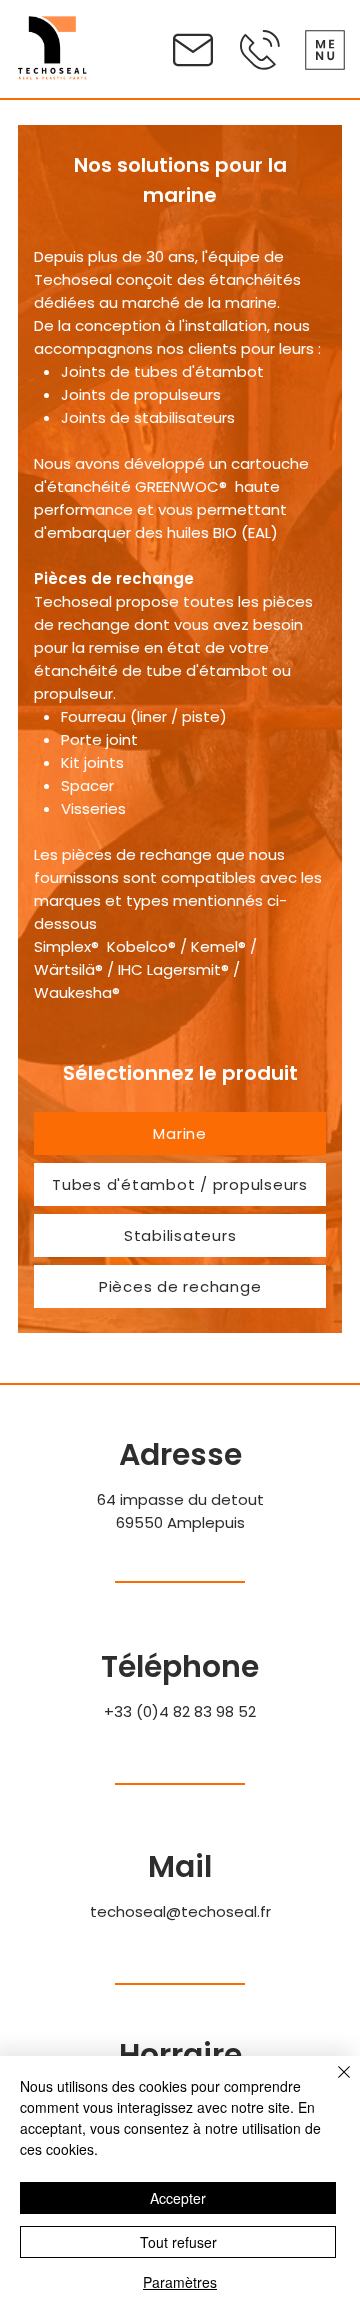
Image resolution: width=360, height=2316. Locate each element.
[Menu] (325, 50)
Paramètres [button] (180, 2282)
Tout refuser (178, 2242)
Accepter (178, 2198)
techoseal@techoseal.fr (180, 1911)
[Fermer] (332, 2084)
